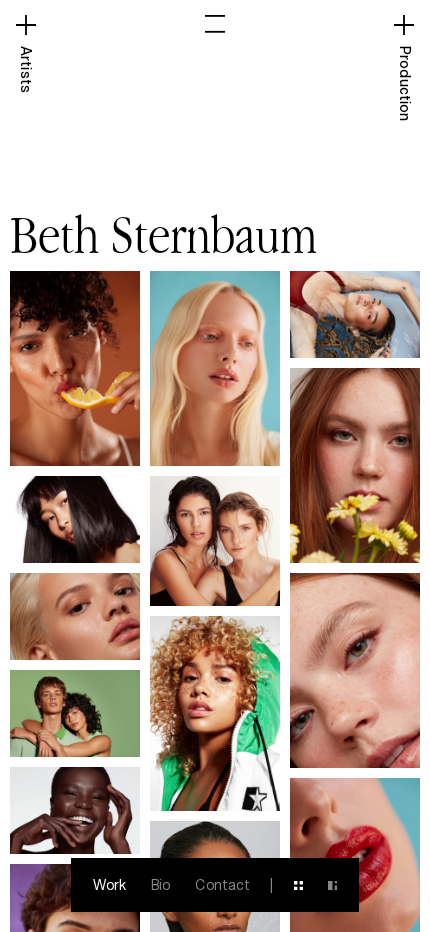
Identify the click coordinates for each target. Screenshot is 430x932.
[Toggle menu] (215, 24)
